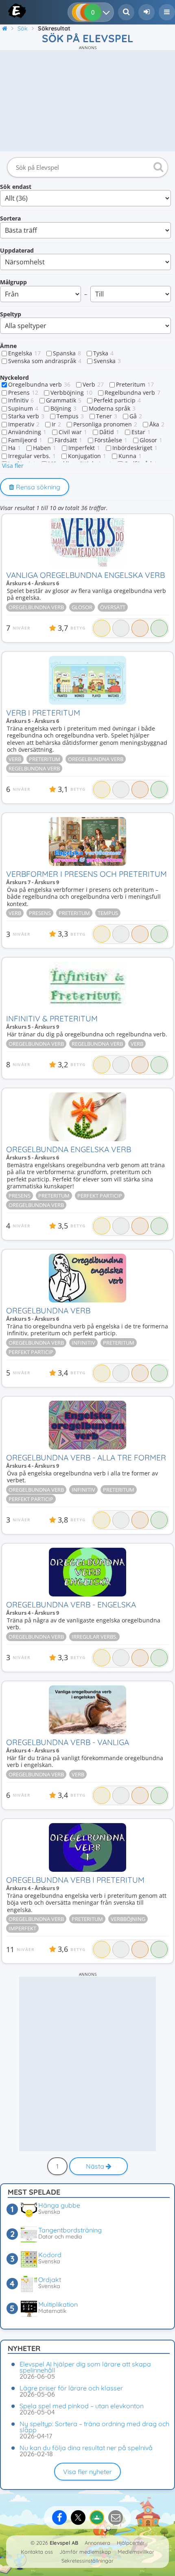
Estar (141, 432)
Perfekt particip (117, 400)
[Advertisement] (87, 101)
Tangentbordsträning (70, 2230)
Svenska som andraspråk (45, 361)
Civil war (73, 432)
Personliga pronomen (105, 424)
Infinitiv (21, 400)
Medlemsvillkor (136, 2552)
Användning (27, 432)
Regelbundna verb (132, 393)
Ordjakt (50, 2280)
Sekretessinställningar (87, 2561)
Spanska (67, 353)
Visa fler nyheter (87, 2472)
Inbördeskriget (135, 448)
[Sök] (157, 167)
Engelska (24, 353)
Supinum (23, 409)
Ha (14, 448)
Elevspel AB (64, 2543)
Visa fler (13, 466)
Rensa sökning (37, 487)
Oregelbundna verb (39, 385)
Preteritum (135, 385)
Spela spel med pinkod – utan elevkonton (82, 2406)
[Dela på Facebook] (59, 2518)
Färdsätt (68, 440)
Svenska (107, 361)
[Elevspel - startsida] (9, 11)
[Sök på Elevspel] (126, 12)
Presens (23, 393)
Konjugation (87, 456)
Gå (136, 416)
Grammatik (64, 400)
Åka (157, 424)
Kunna (130, 456)
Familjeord (25, 440)
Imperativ (24, 424)
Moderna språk (112, 409)
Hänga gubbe (59, 2205)
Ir (56, 424)
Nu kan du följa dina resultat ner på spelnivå (86, 2448)
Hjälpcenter (131, 2543)
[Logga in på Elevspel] (147, 12)
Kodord (50, 2255)
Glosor (151, 440)
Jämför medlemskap (85, 2552)
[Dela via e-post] (116, 2518)
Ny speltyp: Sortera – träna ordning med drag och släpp (94, 2427)
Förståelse (111, 440)
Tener (107, 416)
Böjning (63, 409)
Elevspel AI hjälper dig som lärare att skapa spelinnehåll (85, 2367)
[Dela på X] (78, 2518)
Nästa (96, 2166)
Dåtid (109, 432)
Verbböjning (71, 393)
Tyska (103, 353)
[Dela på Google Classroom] (97, 2518)
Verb (93, 385)
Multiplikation (58, 2304)
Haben (45, 448)
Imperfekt (84, 448)
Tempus (70, 416)
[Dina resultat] (108, 12)
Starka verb (26, 416)
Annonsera (97, 2543)
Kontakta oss (37, 2552)
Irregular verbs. (32, 456)
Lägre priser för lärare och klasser (71, 2388)
